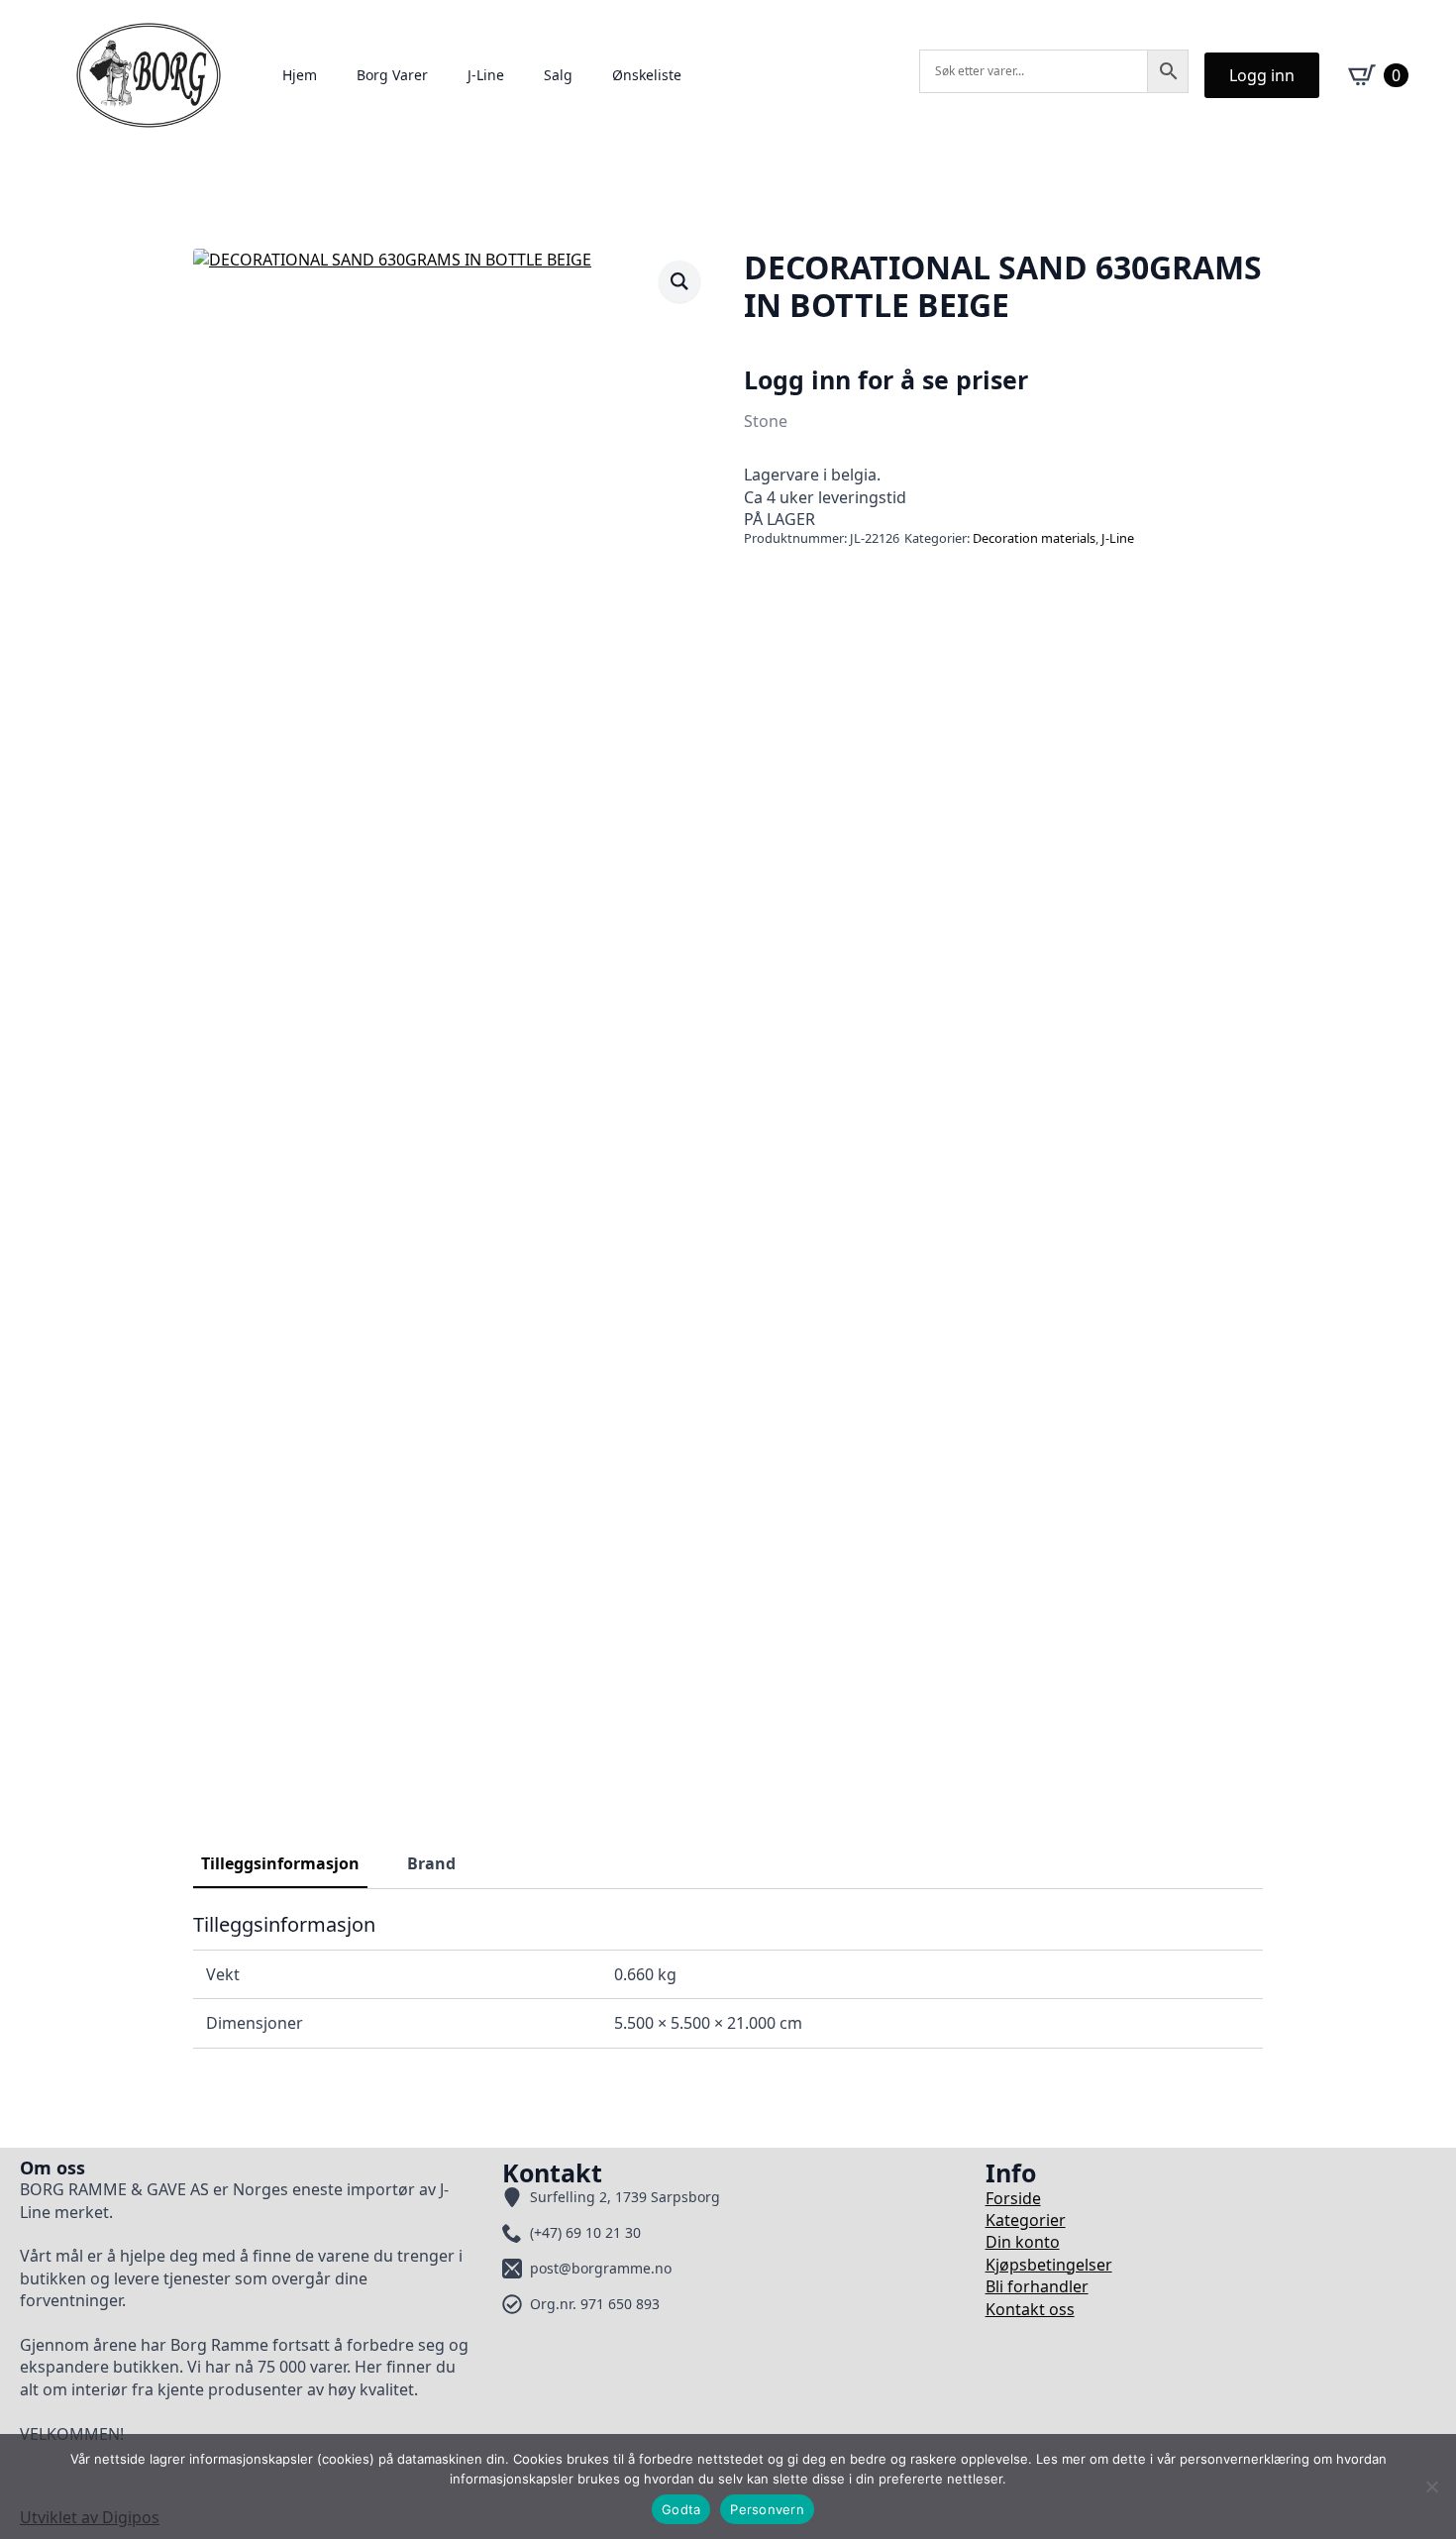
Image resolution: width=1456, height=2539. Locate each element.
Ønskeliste (647, 75)
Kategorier (1026, 2220)
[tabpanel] (728, 1980)
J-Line (486, 75)
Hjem (300, 75)
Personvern (767, 2509)
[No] (1431, 2486)
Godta (681, 2509)
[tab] (280, 1863)
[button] (679, 281)
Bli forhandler (1037, 2286)
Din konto (1023, 2242)
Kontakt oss (1030, 2309)
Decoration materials (1034, 538)
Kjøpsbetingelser (1049, 2265)
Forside (1013, 2198)
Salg (558, 75)
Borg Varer (392, 75)
